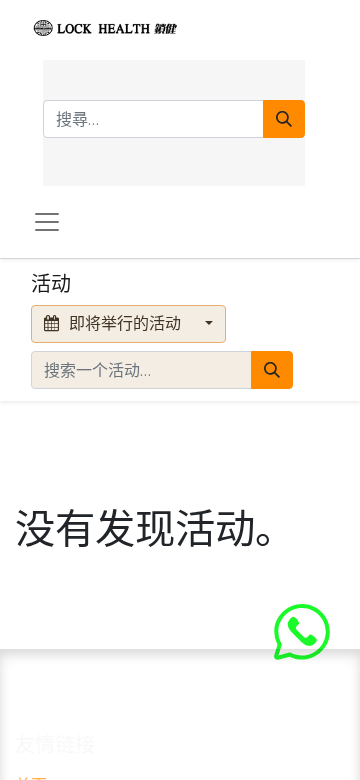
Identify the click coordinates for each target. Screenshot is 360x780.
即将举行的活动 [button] (125, 323)
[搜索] (272, 370)
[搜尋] (284, 119)
